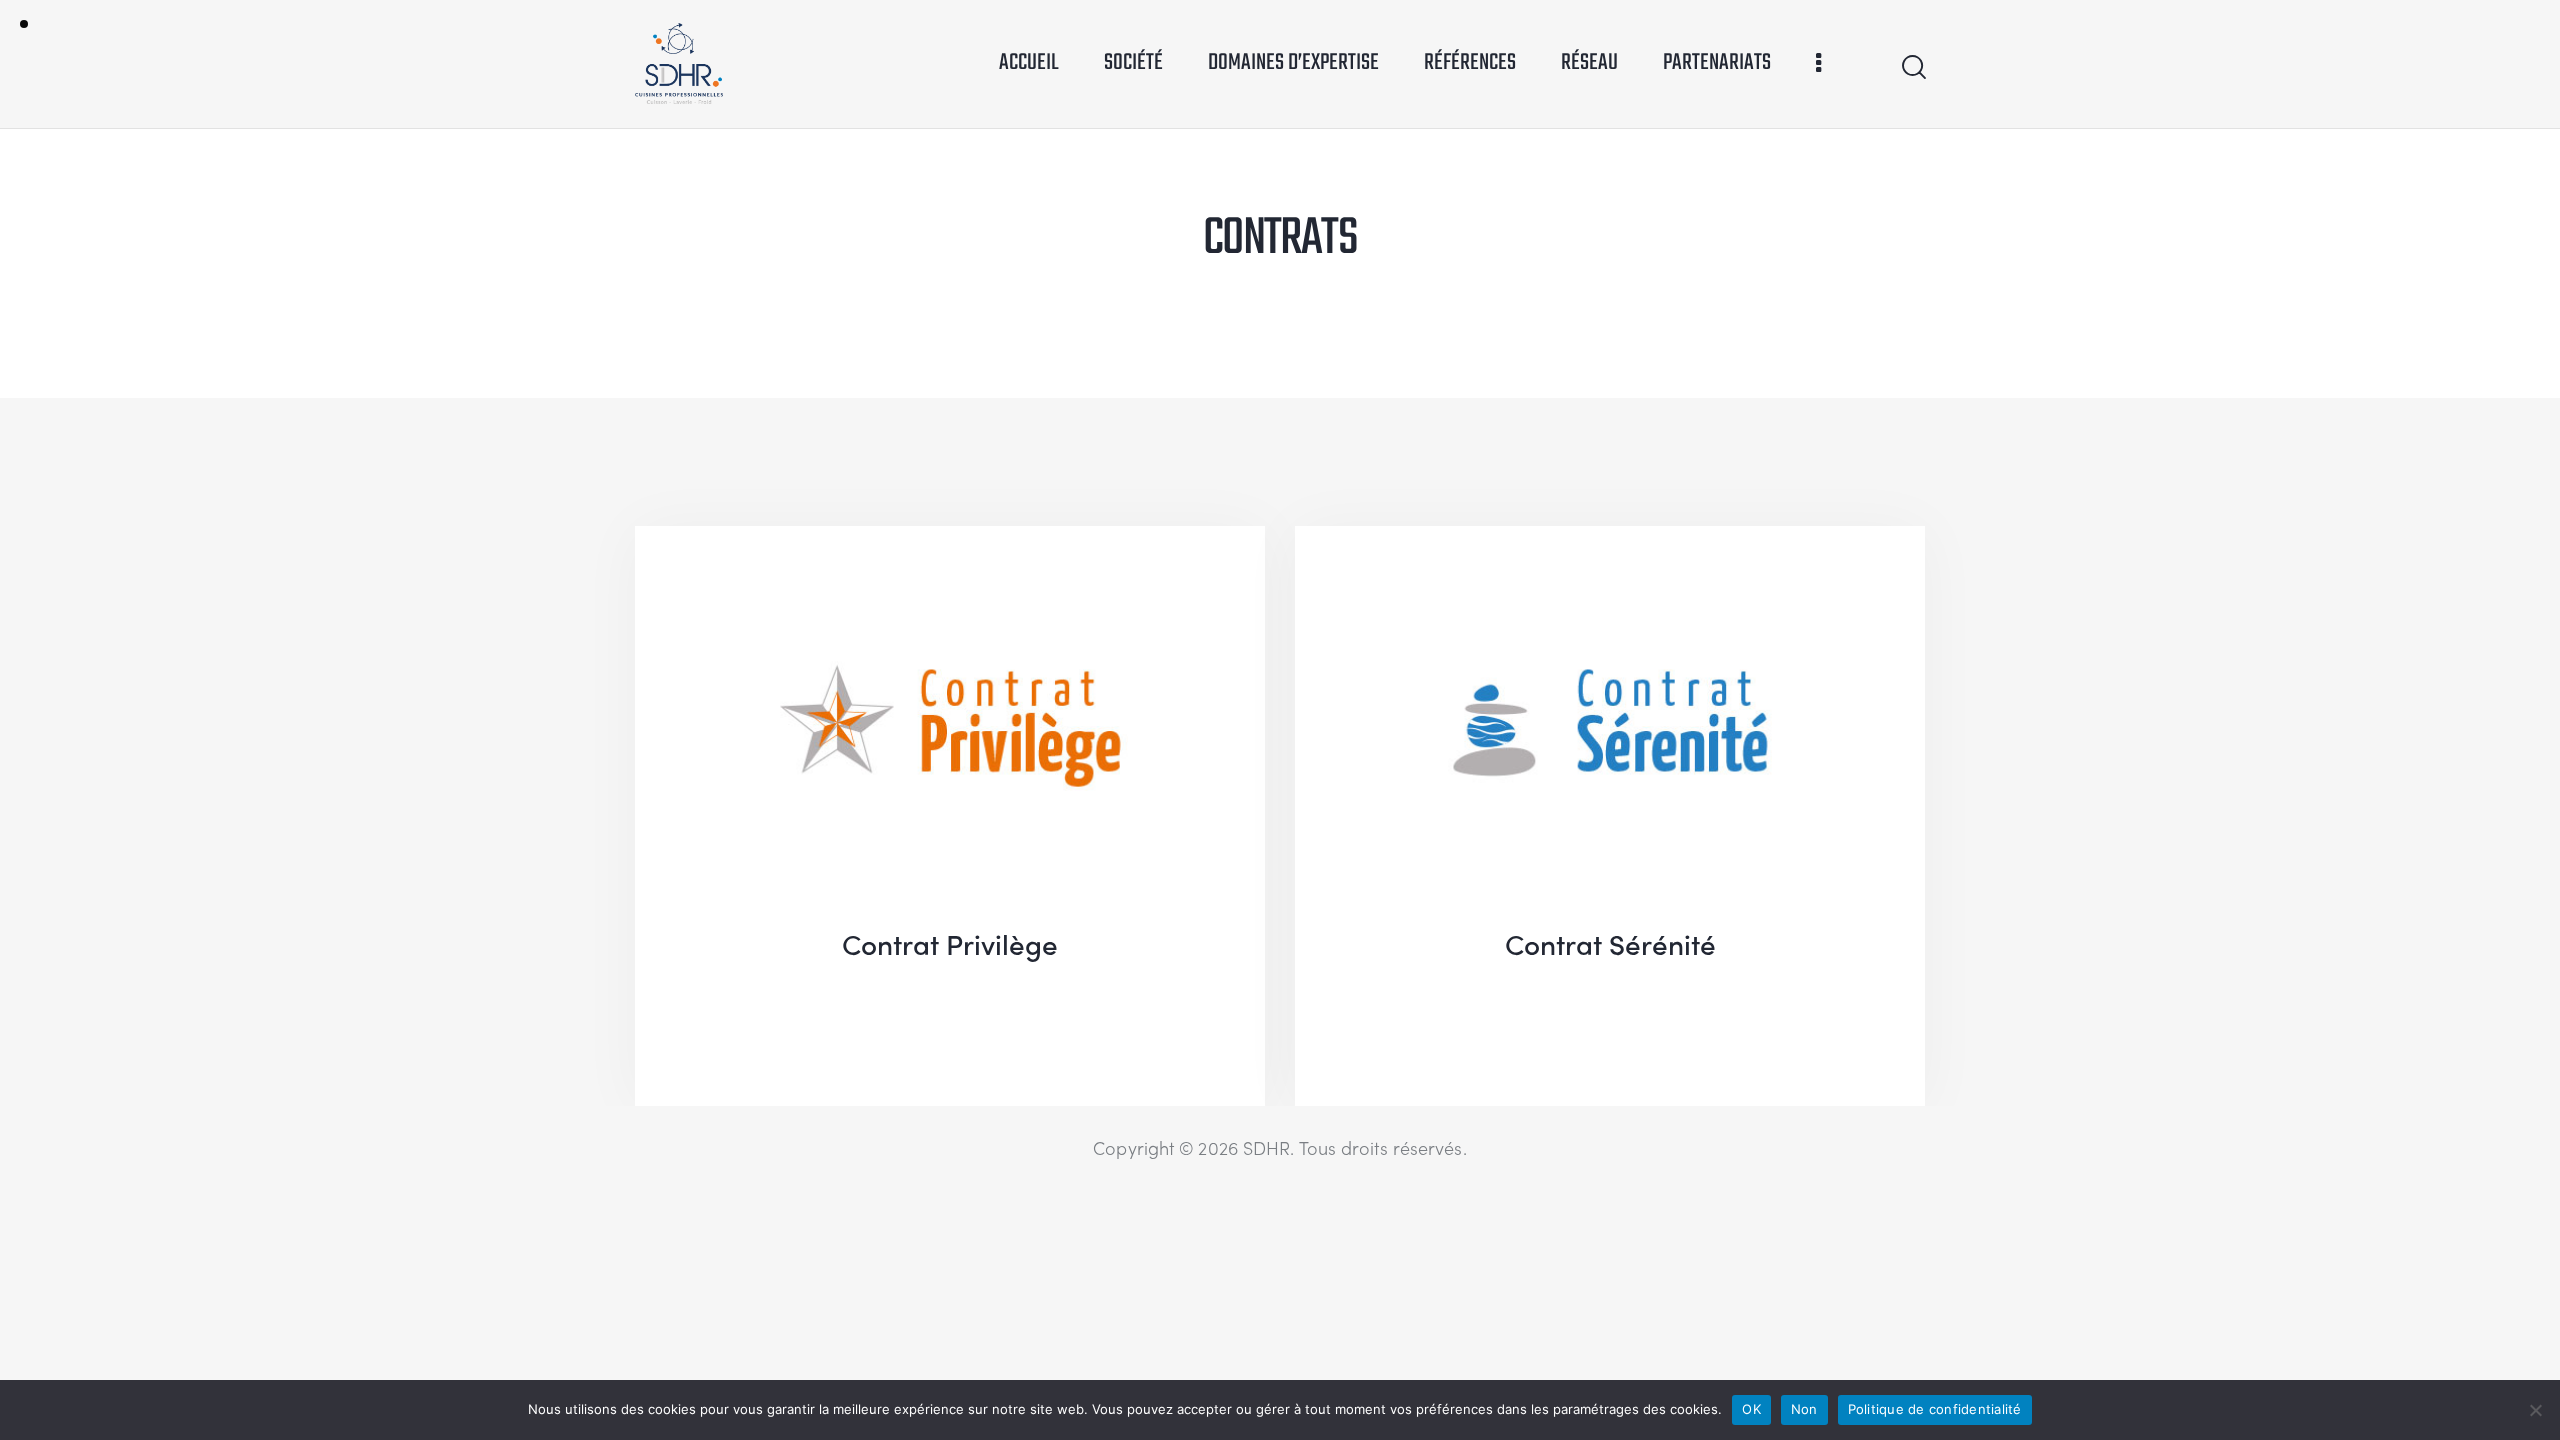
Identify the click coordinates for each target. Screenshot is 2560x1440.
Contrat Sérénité (1610, 943)
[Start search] (1912, 67)
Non (1804, 1409)
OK (1751, 1409)
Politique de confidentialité (1935, 1409)
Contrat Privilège (950, 943)
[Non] (2535, 1410)
